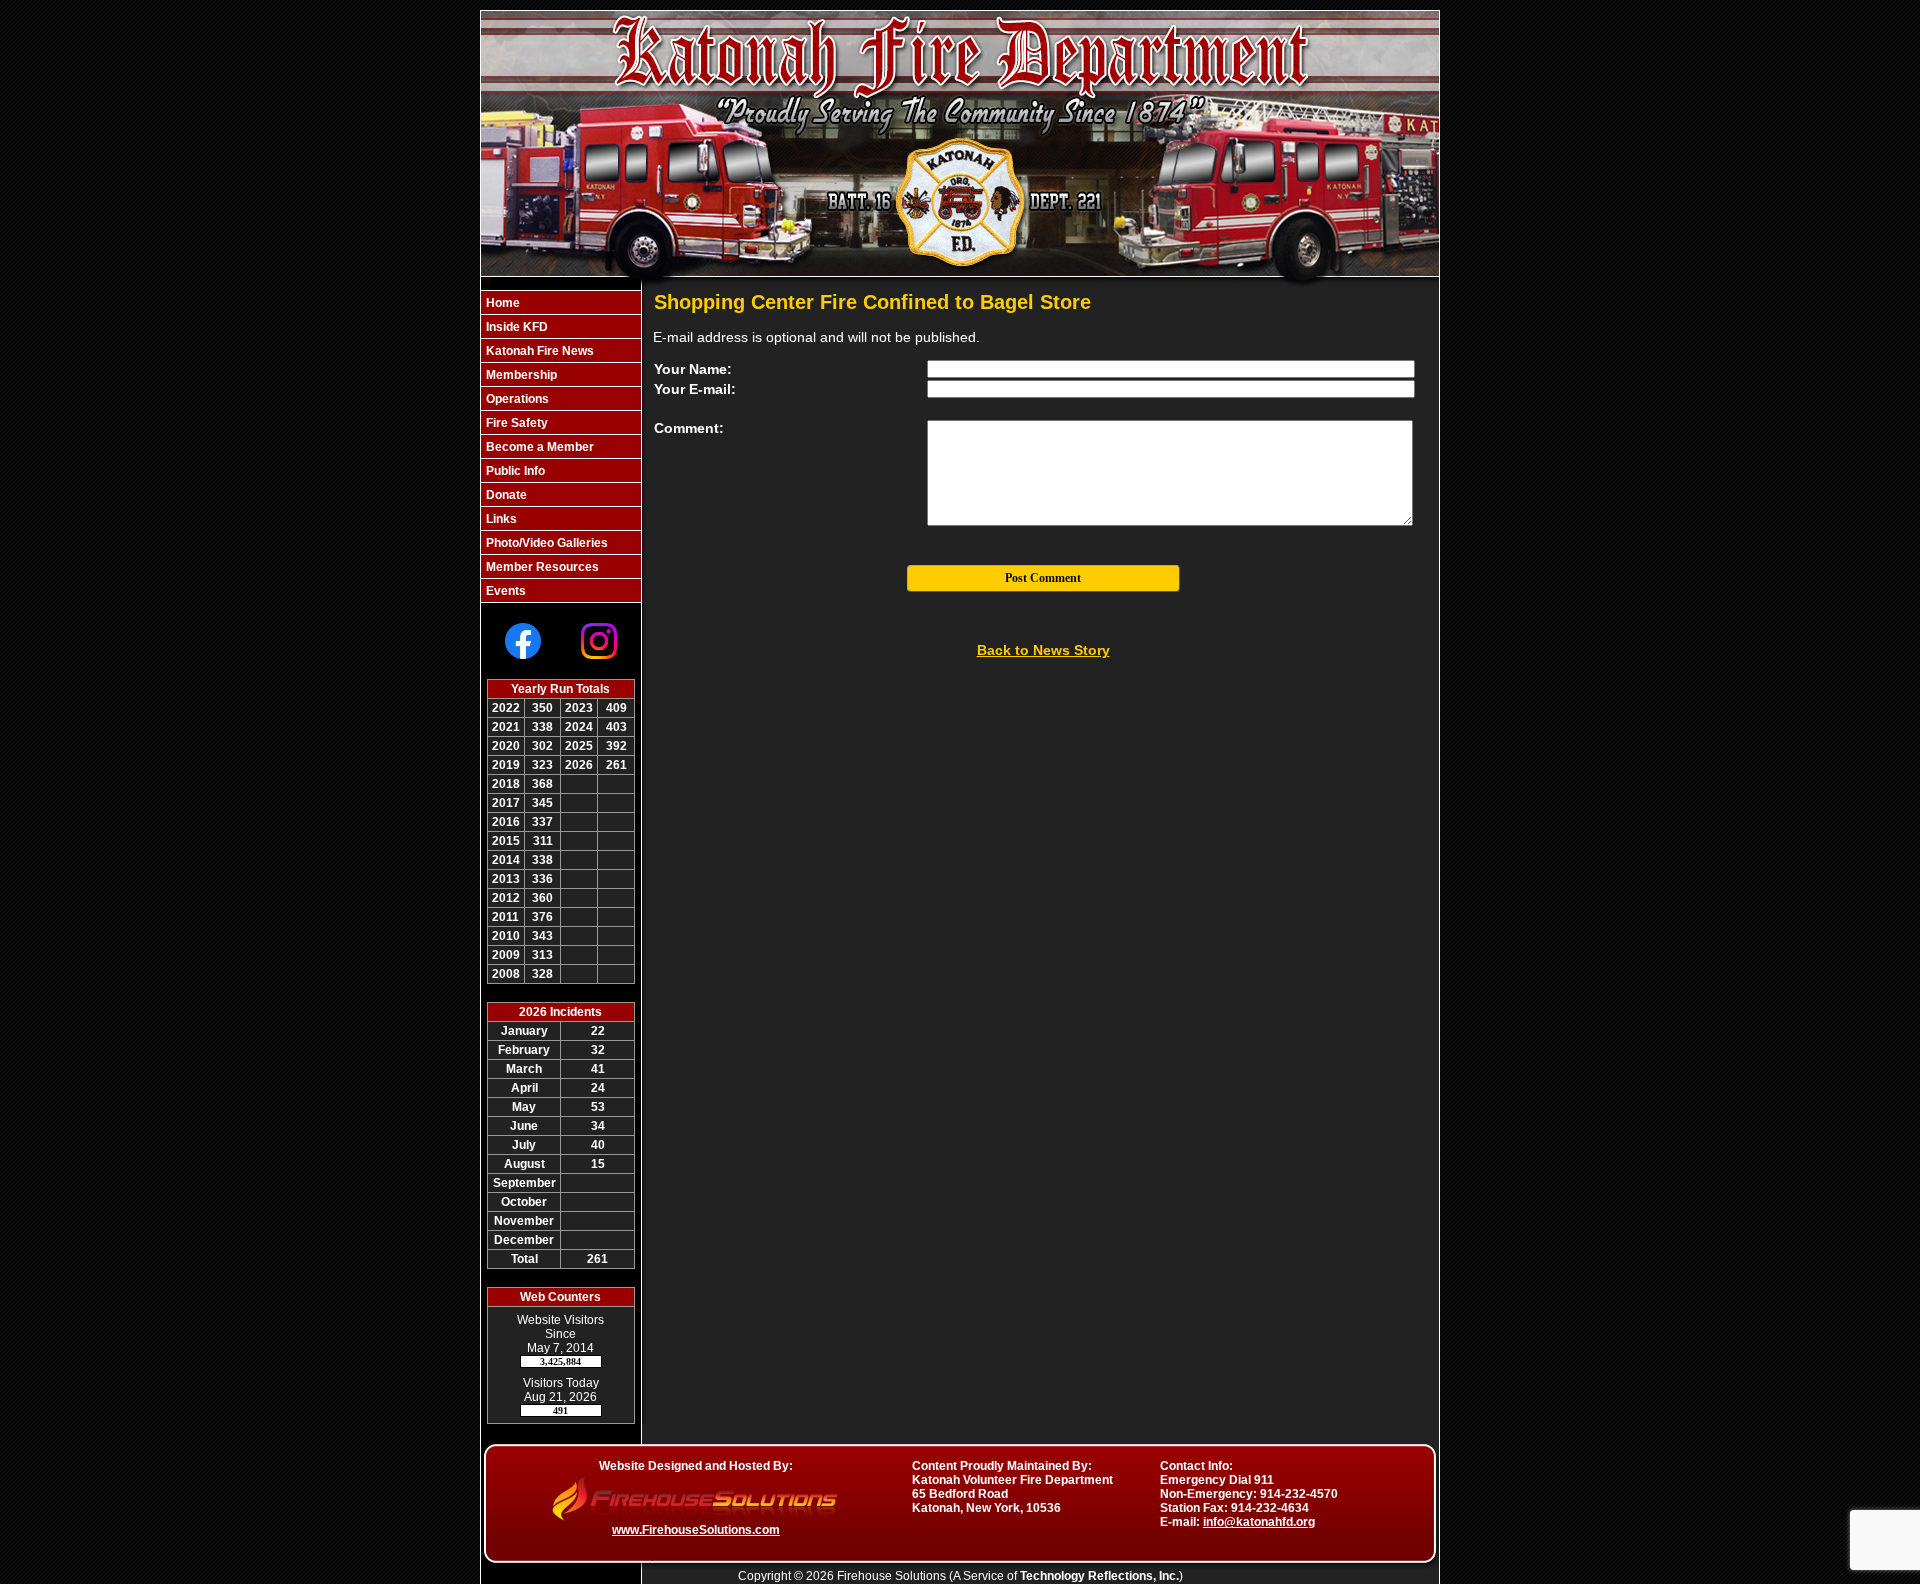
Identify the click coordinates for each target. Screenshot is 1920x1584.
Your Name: (693, 369)
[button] (561, 326)
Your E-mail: (695, 389)
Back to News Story (1043, 650)
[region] (561, 446)
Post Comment (1043, 578)
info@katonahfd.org (1259, 1522)
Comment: (689, 428)
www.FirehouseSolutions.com (696, 1530)
